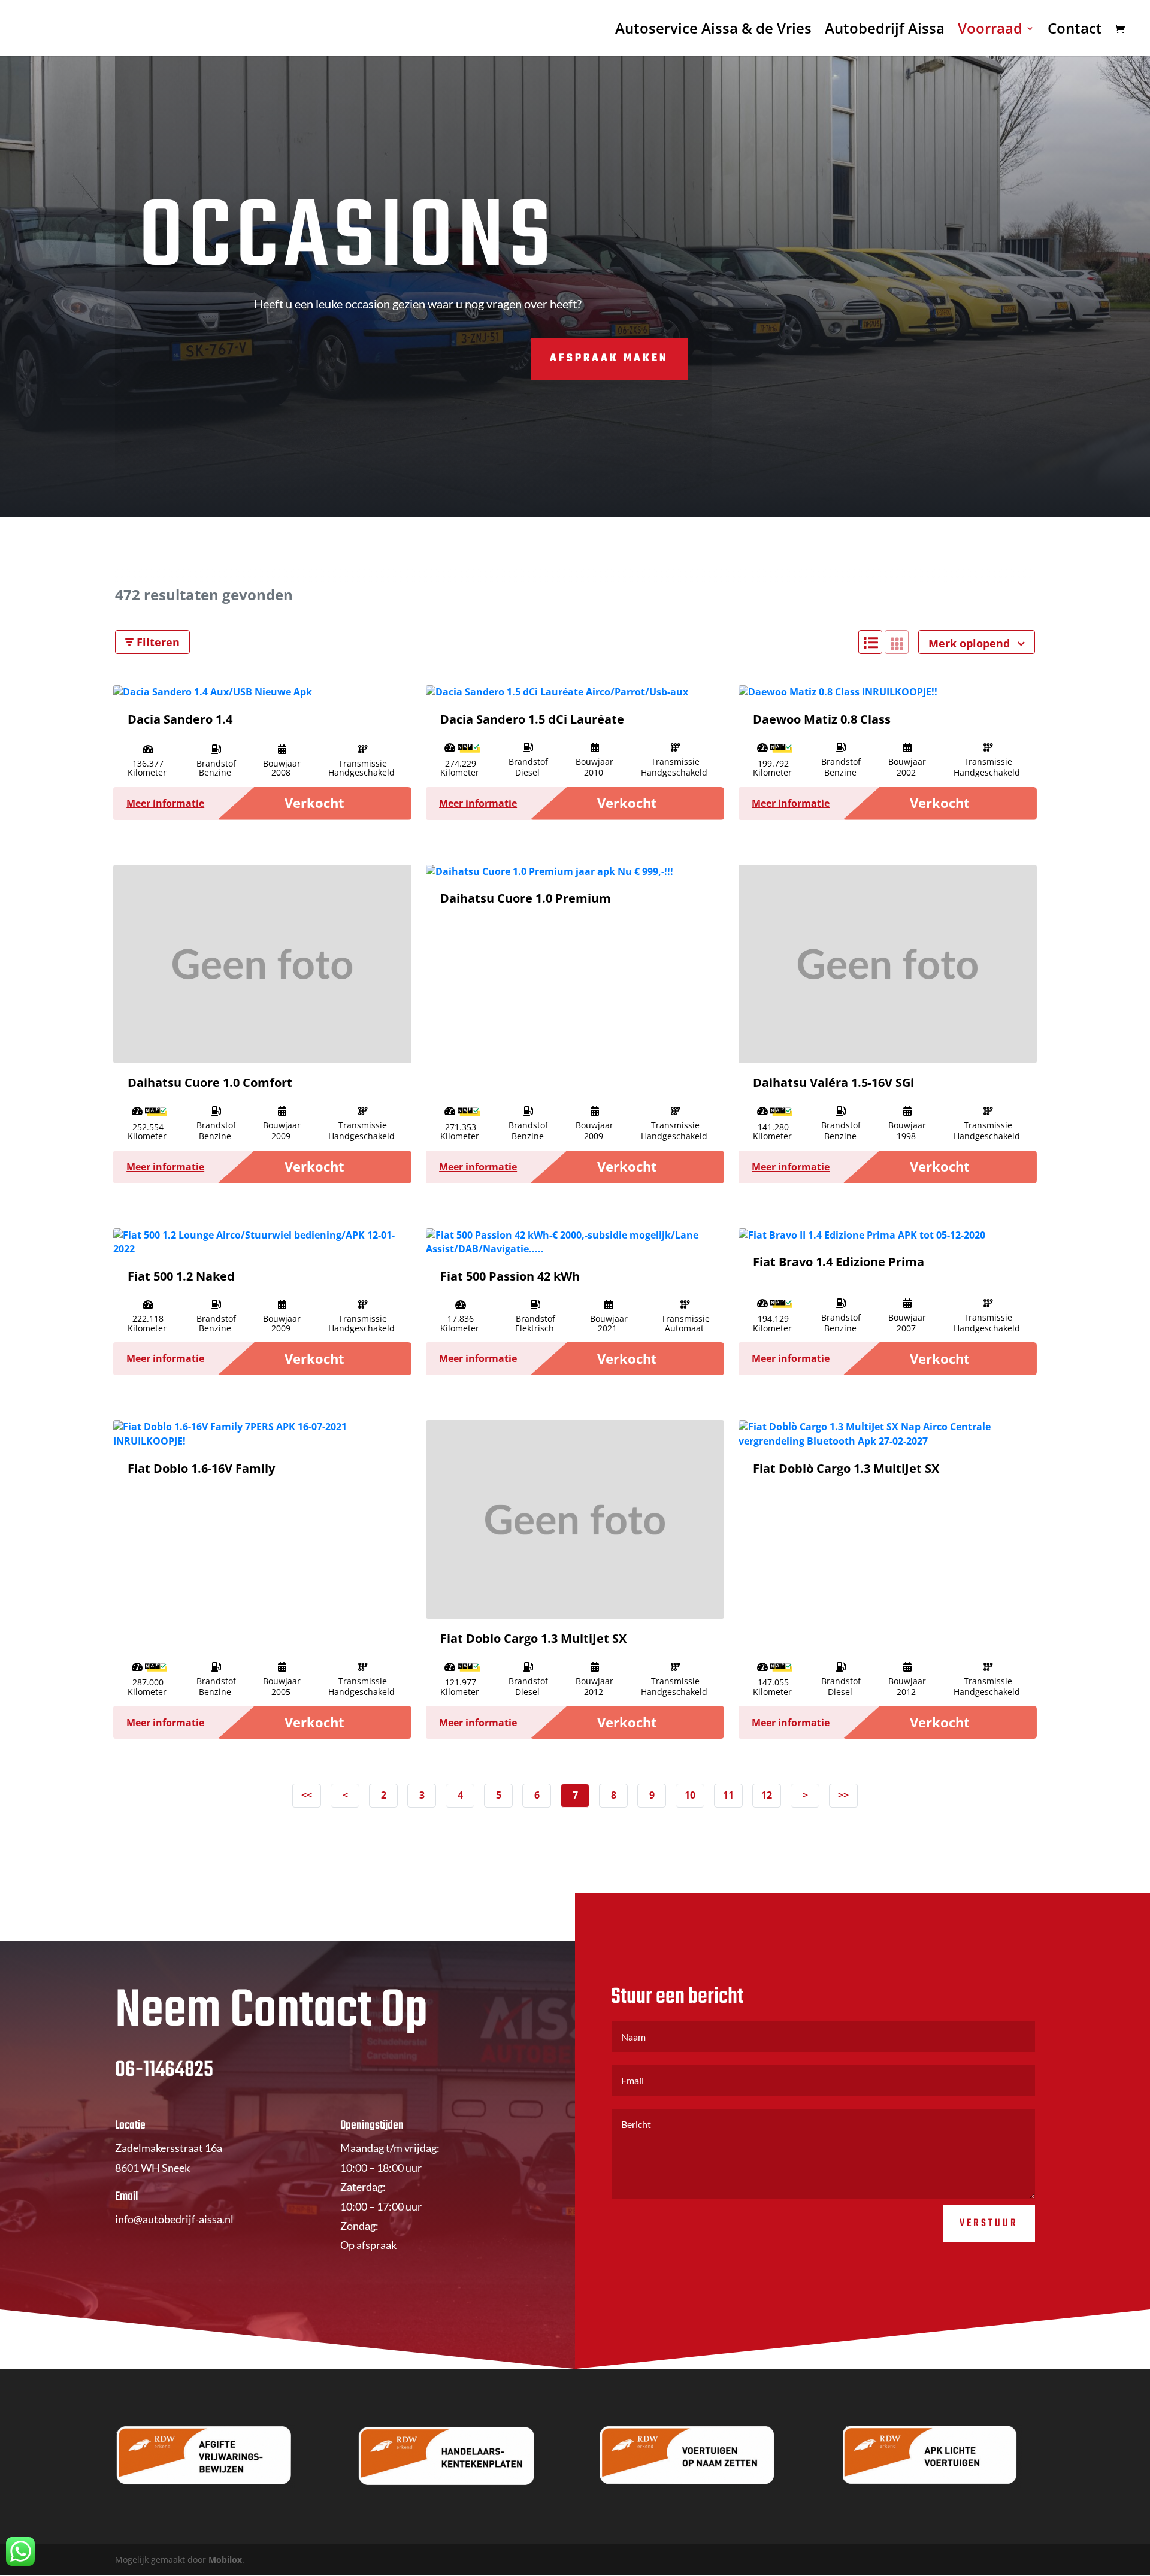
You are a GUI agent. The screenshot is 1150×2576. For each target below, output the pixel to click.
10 (690, 1795)
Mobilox (225, 2560)
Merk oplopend (971, 643)
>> (843, 1795)
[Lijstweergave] (870, 642)
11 (728, 1795)
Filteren (157, 642)
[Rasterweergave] (897, 642)
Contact (1075, 31)
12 (767, 1795)
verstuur (989, 2224)
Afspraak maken (609, 358)
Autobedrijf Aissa (885, 31)
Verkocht (314, 803)
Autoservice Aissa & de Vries (713, 31)
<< (307, 1795)
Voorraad (990, 31)
